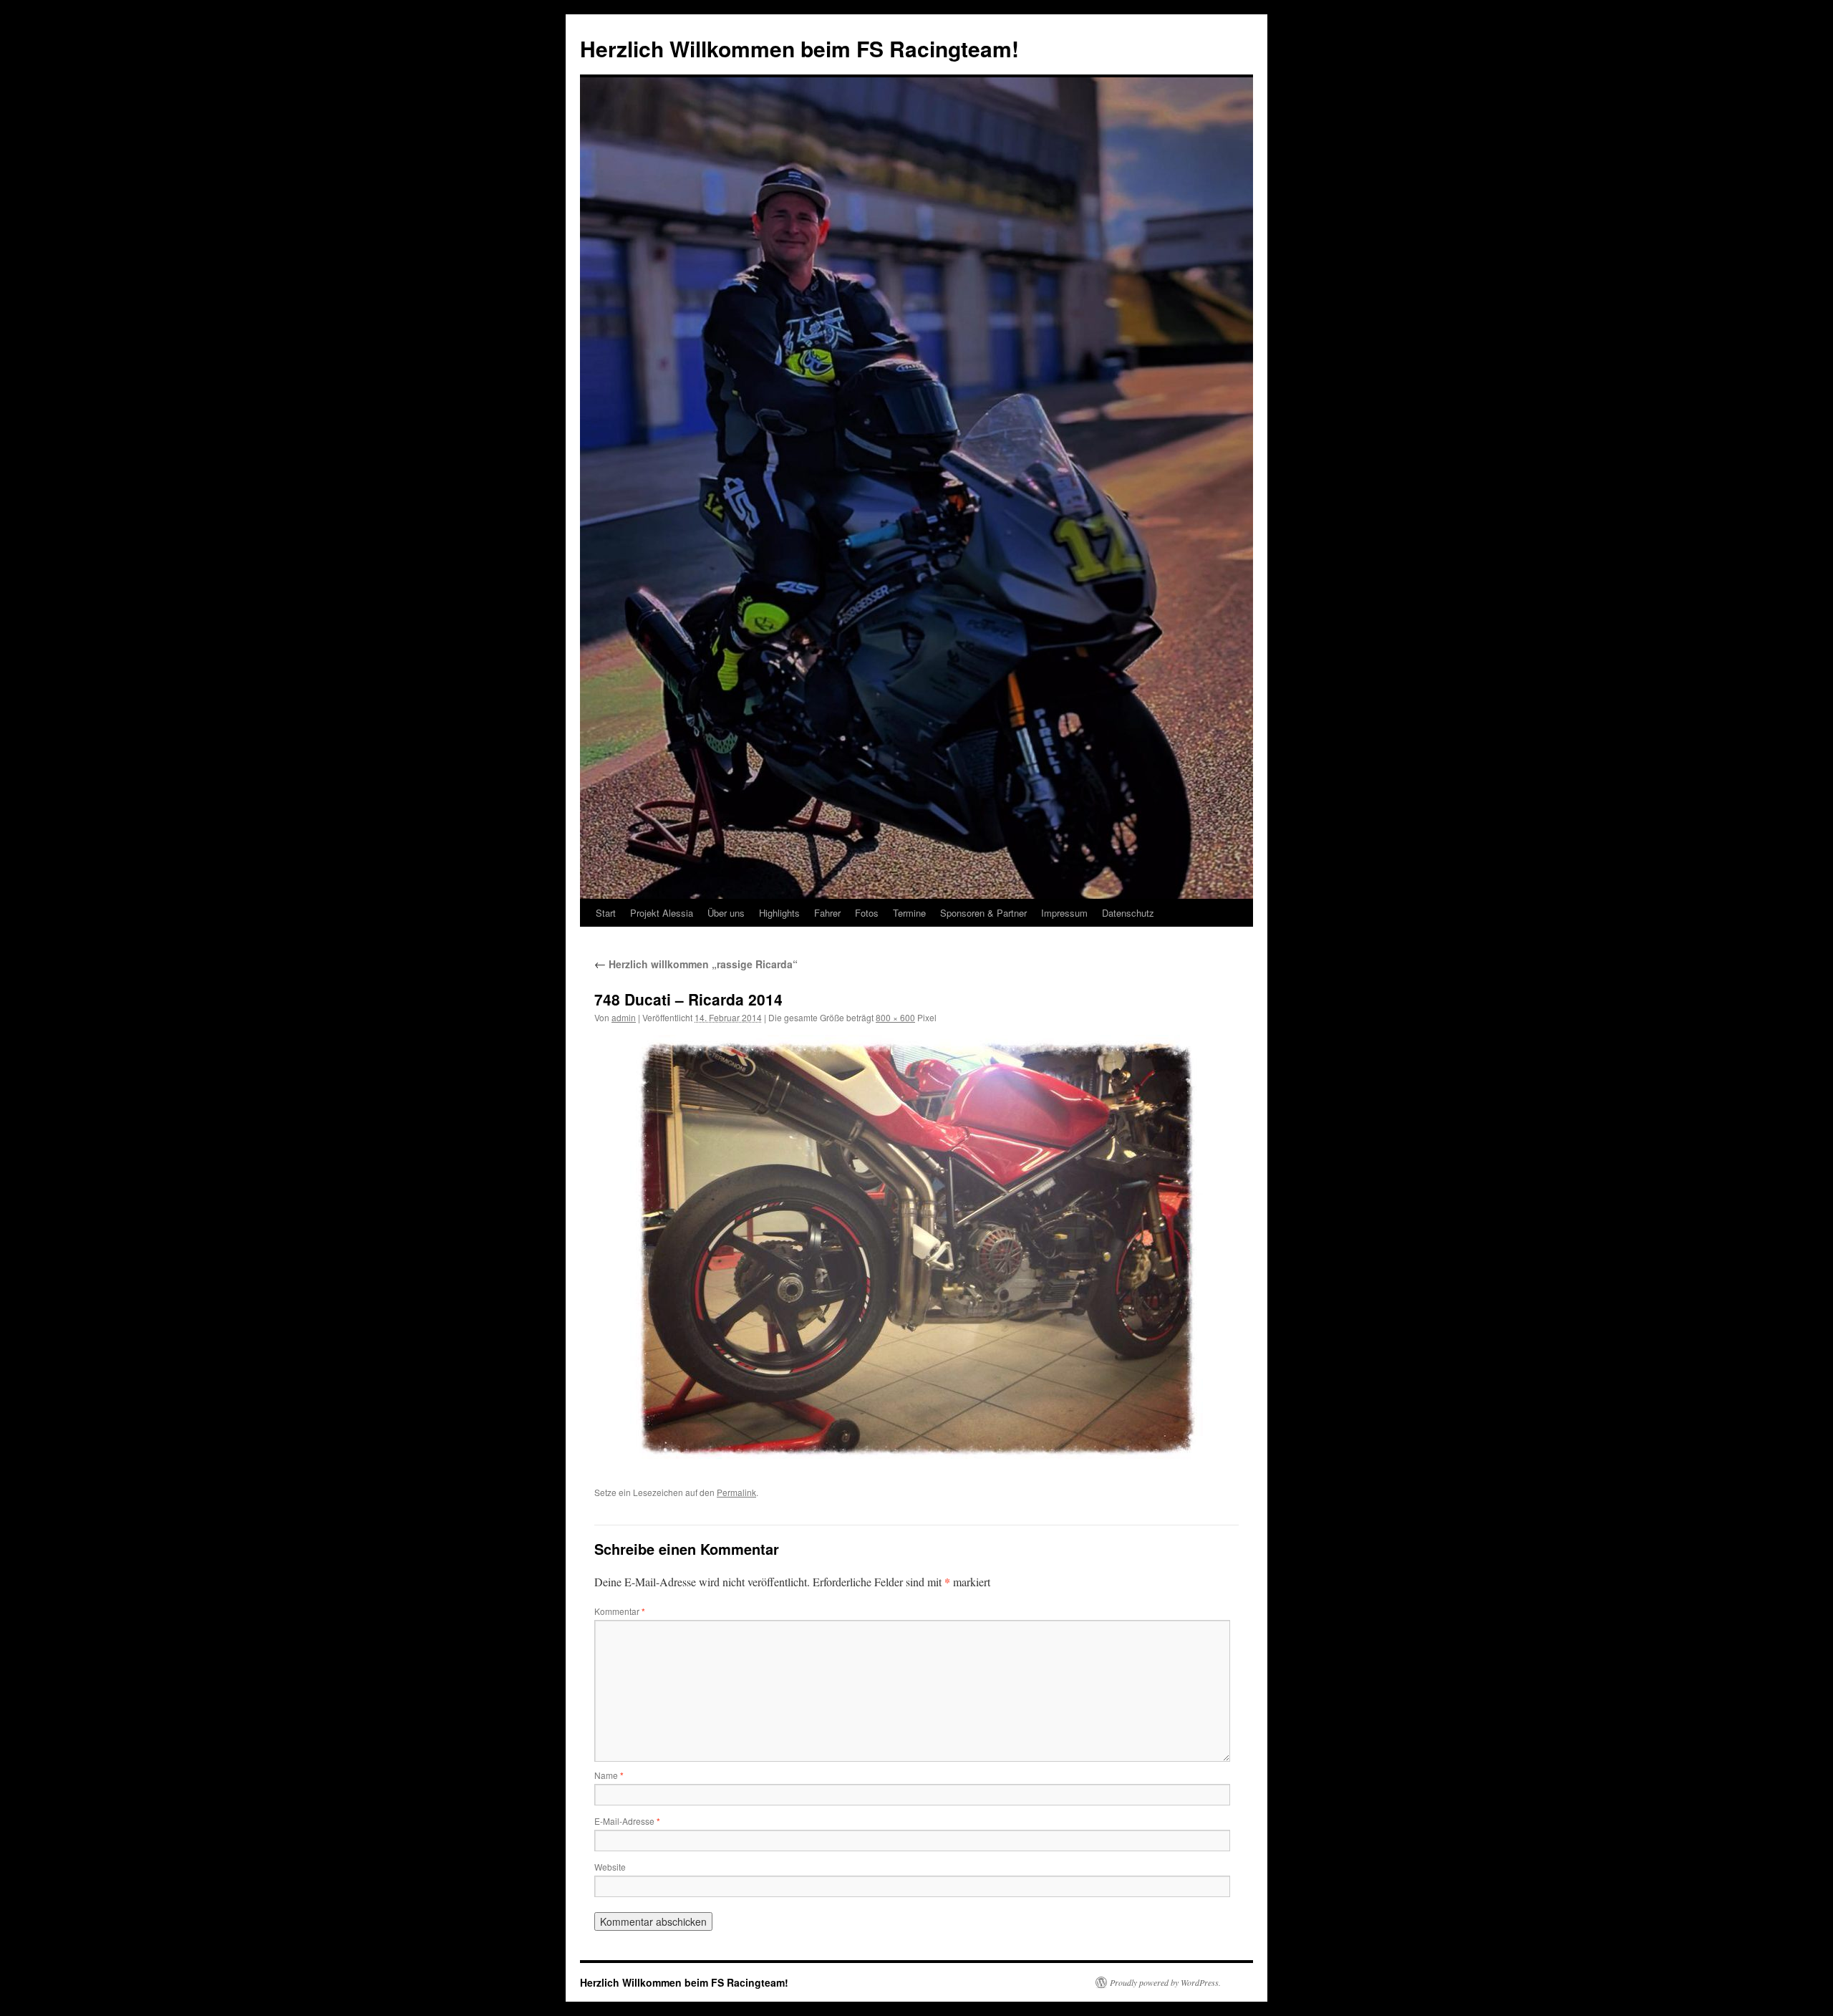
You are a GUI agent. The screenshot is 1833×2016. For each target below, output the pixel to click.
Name (609, 1775)
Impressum (1064, 913)
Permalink (736, 1492)
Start (606, 913)
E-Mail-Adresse (627, 1821)
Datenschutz (1128, 913)
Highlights (779, 913)
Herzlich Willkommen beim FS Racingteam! (799, 48)
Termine (909, 913)
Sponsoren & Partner (983, 913)
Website (610, 1867)
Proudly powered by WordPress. (1165, 1982)
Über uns (726, 913)
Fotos (867, 913)
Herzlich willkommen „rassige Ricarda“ (696, 964)
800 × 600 (895, 1017)
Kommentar (620, 1611)
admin (624, 1017)
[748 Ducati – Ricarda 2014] (916, 1250)
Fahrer (827, 913)
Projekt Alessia (662, 913)
